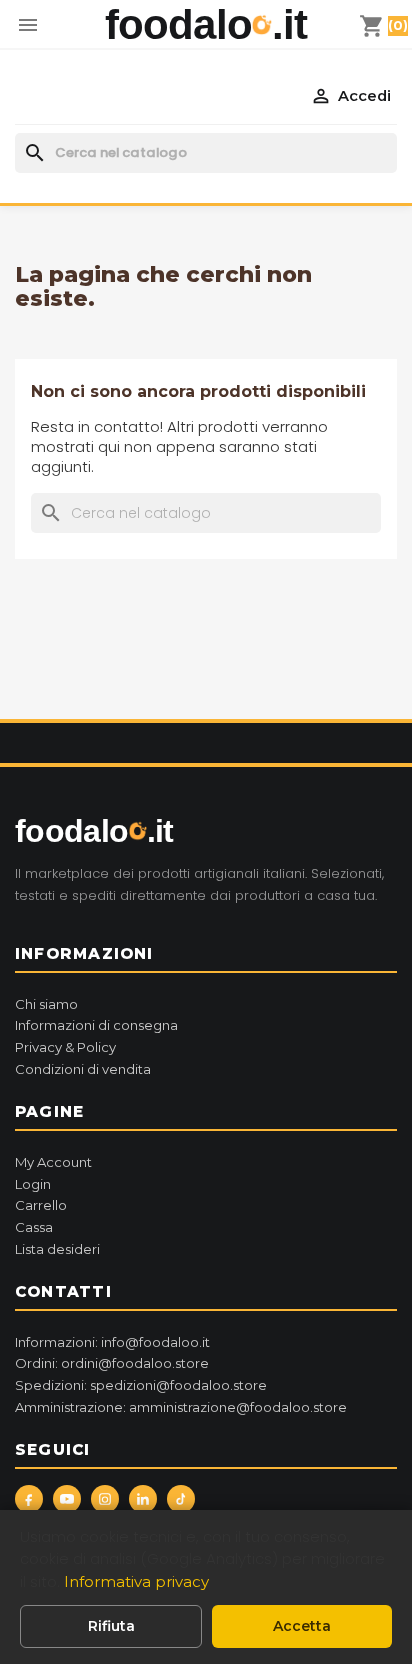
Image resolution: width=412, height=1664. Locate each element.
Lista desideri (57, 1249)
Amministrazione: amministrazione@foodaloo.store (181, 1407)
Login (33, 1184)
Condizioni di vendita (83, 1069)
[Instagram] (105, 1499)
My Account (53, 1162)
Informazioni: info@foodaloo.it (112, 1342)
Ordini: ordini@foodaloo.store (112, 1363)
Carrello (41, 1205)
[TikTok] (181, 1499)
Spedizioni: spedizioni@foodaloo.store (141, 1385)
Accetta (302, 1626)
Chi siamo (46, 1004)
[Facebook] (29, 1499)
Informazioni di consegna (96, 1025)
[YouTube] (67, 1499)
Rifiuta (111, 1626)
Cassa (34, 1227)
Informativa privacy (136, 1581)
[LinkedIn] (143, 1499)
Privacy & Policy (65, 1047)
